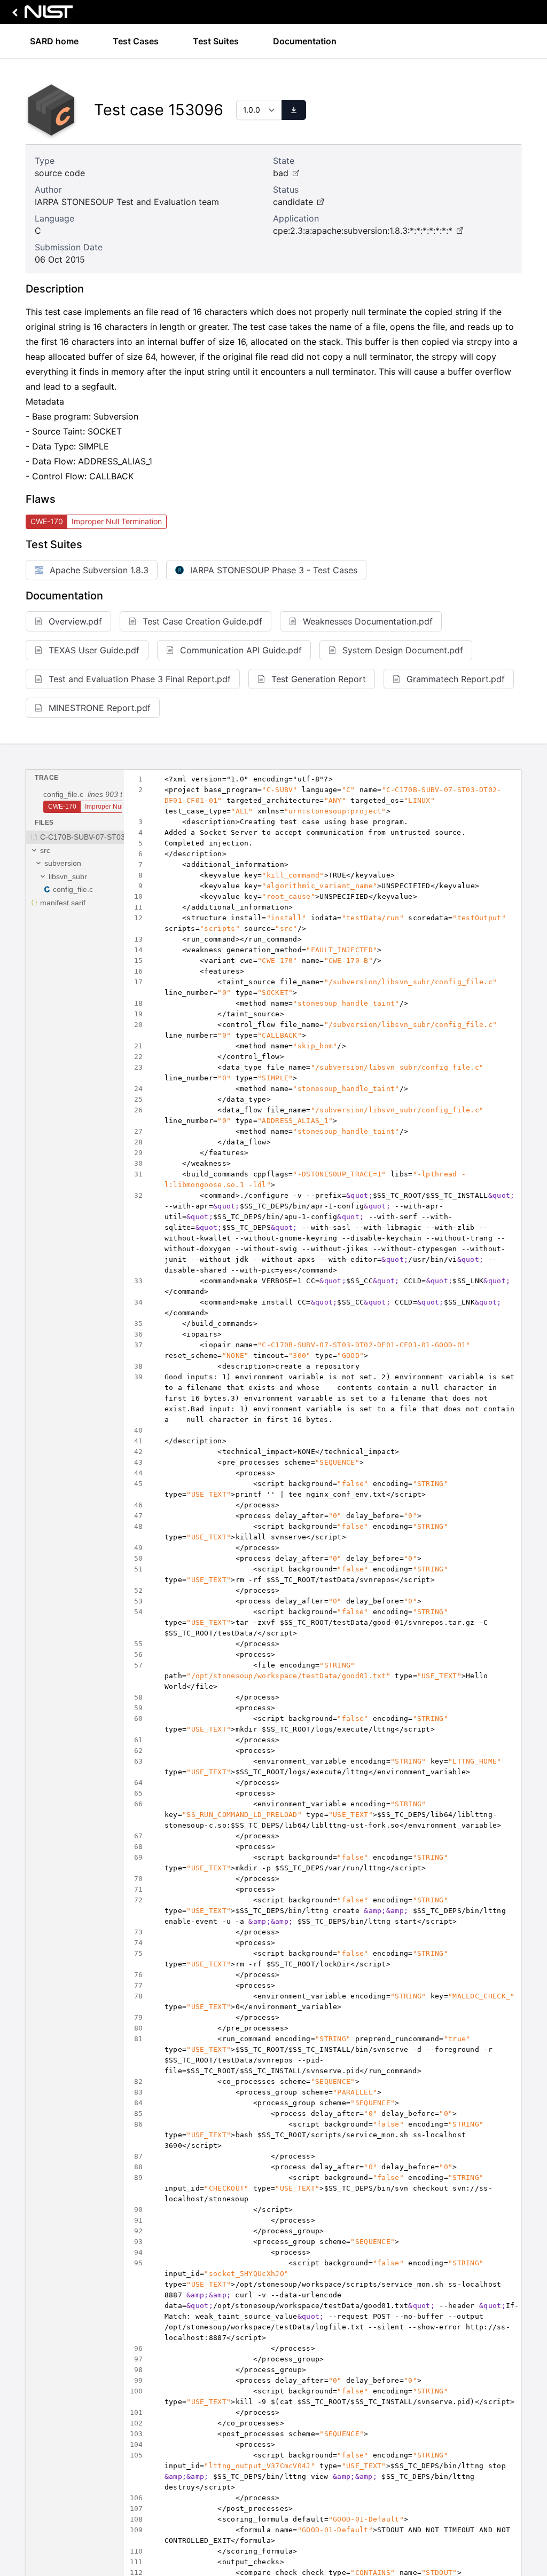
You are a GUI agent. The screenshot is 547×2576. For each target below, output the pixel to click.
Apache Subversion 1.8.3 (99, 570)
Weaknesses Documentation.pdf (368, 621)
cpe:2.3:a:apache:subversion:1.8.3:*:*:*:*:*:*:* (363, 231)
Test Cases (136, 41)
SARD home (54, 41)
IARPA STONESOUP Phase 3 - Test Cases (274, 570)
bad (281, 173)
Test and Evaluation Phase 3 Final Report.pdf (140, 679)
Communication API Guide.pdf (241, 650)
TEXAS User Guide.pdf (94, 650)
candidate (293, 202)
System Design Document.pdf (403, 650)
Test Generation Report (319, 679)
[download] (294, 110)
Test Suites (216, 41)
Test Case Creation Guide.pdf (202, 621)
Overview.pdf (75, 621)
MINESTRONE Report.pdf (100, 708)
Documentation (305, 41)
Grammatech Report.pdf (456, 679)
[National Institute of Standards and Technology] (41, 15)
